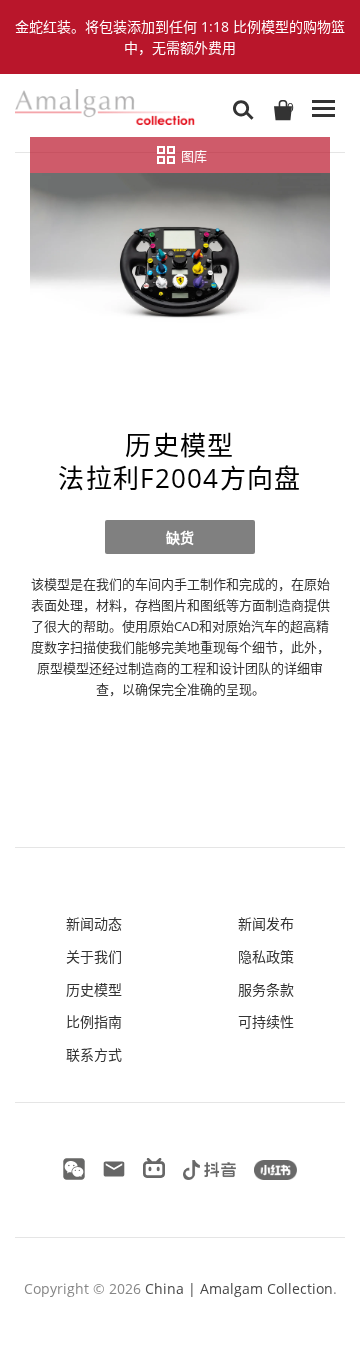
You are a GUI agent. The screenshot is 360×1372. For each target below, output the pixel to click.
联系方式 (94, 1054)
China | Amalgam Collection (239, 1288)
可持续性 (266, 1021)
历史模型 (94, 989)
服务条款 (266, 989)
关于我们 (94, 956)
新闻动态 (94, 923)
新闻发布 (266, 923)
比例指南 (94, 1021)
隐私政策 (266, 956)
